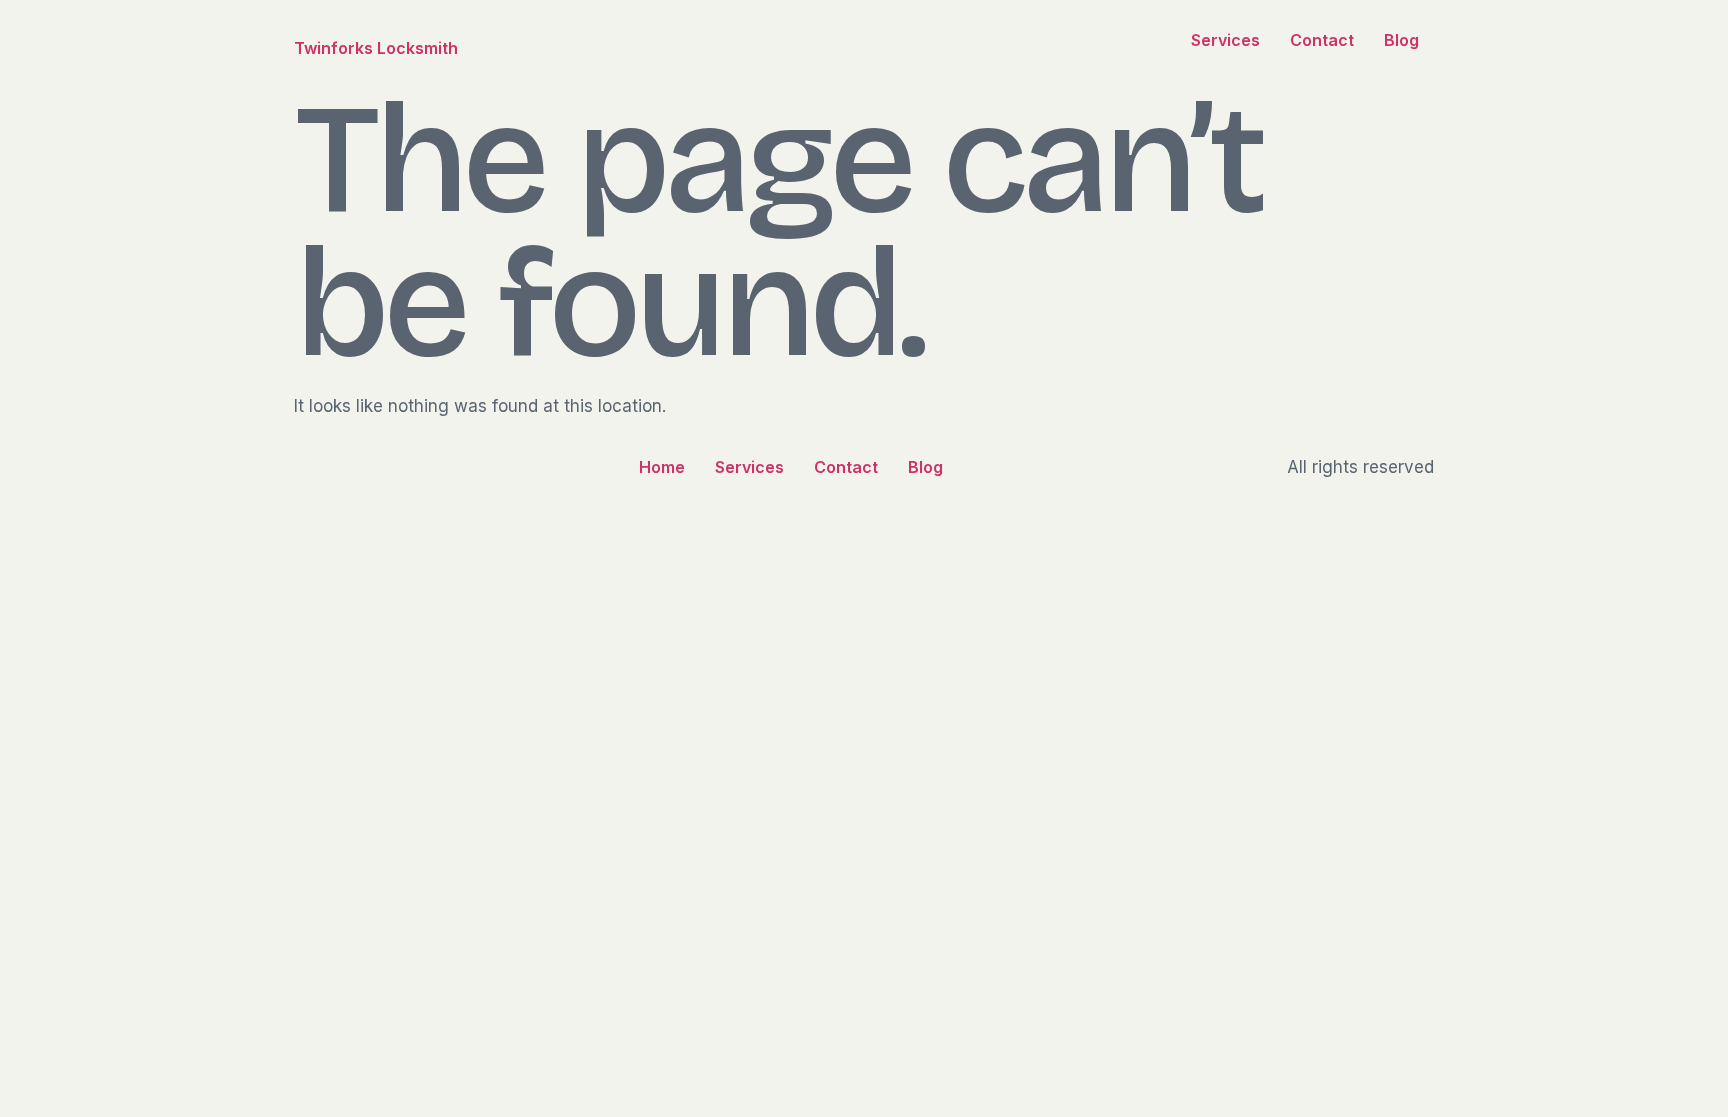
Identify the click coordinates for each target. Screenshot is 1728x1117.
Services (1225, 40)
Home (662, 467)
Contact (1322, 40)
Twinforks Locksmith (376, 48)
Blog (1401, 40)
